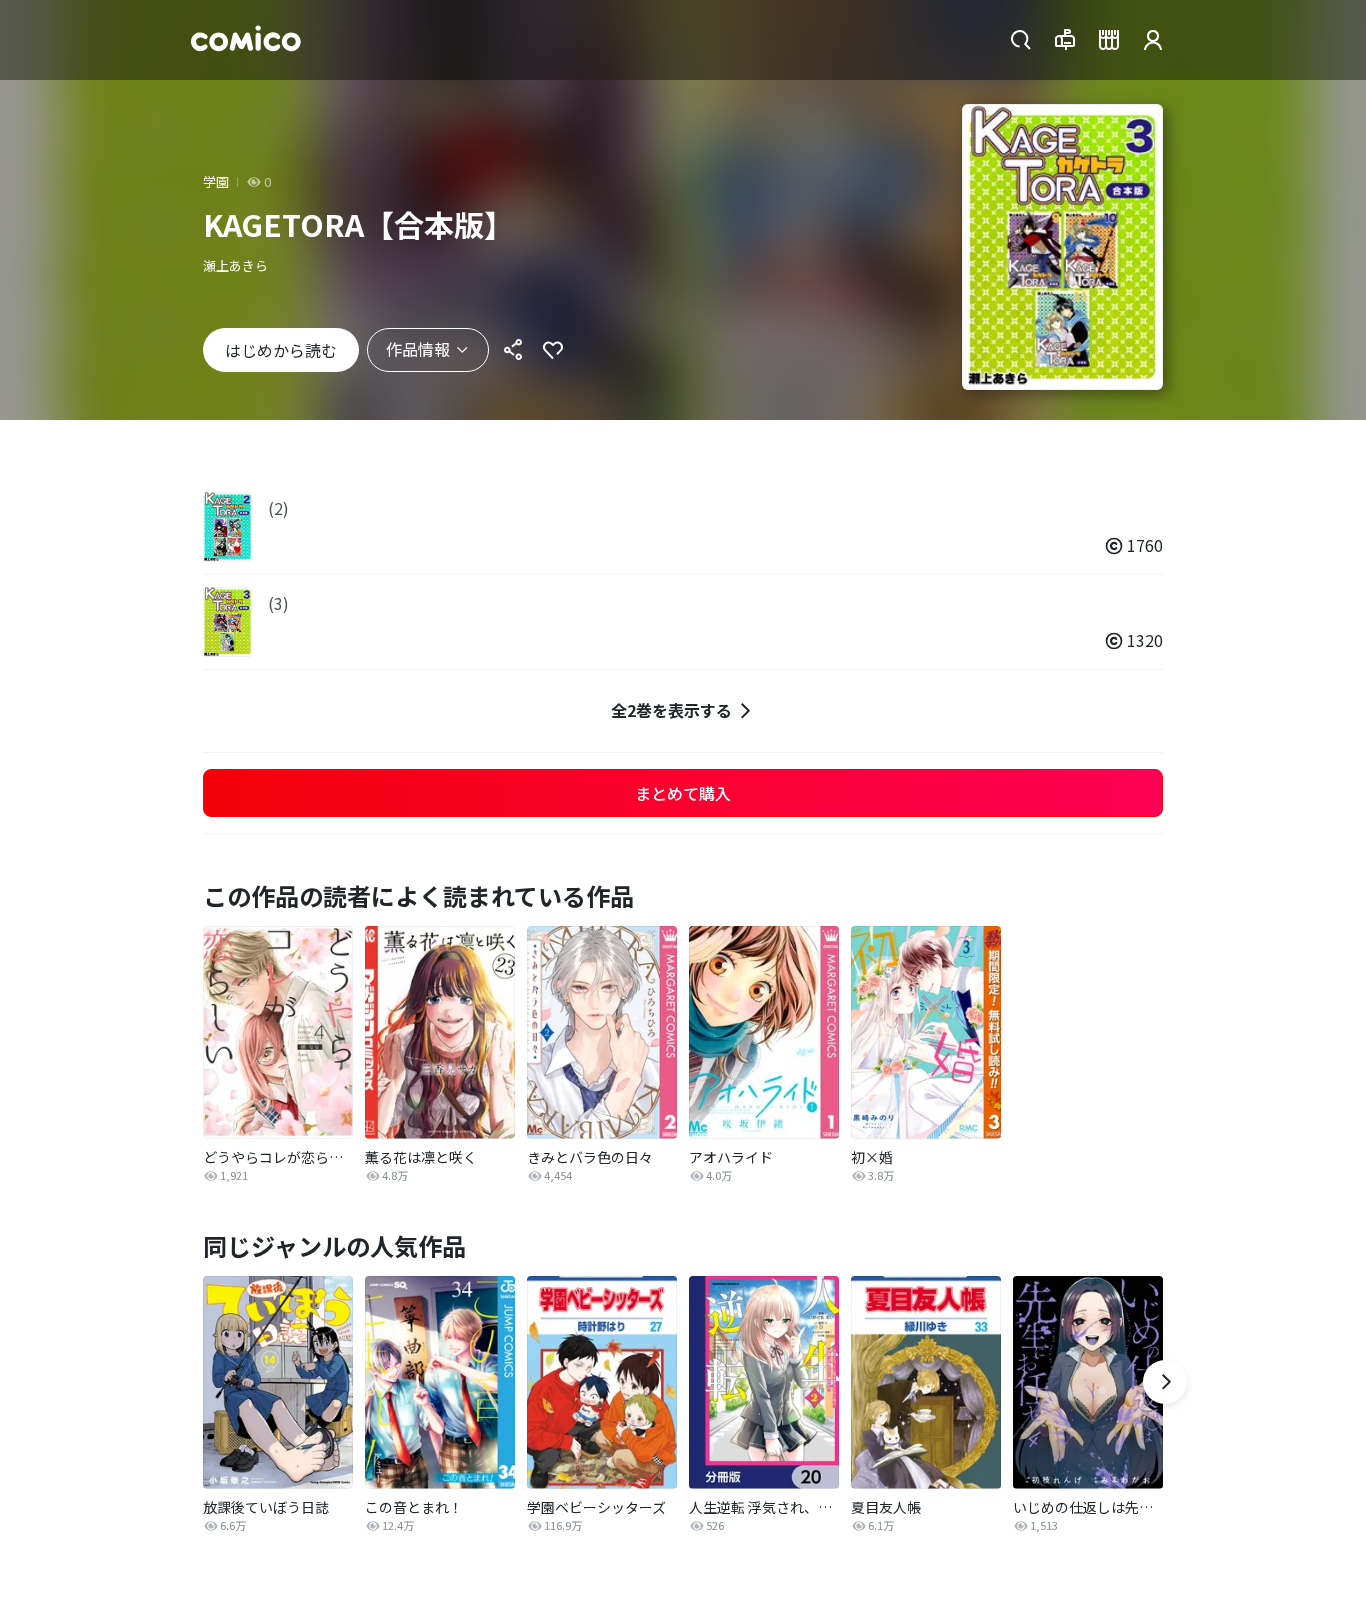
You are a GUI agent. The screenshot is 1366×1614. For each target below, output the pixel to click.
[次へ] (1165, 1382)
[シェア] (513, 350)
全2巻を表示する (671, 710)
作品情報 (418, 349)
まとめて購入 (683, 793)
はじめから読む (281, 350)
